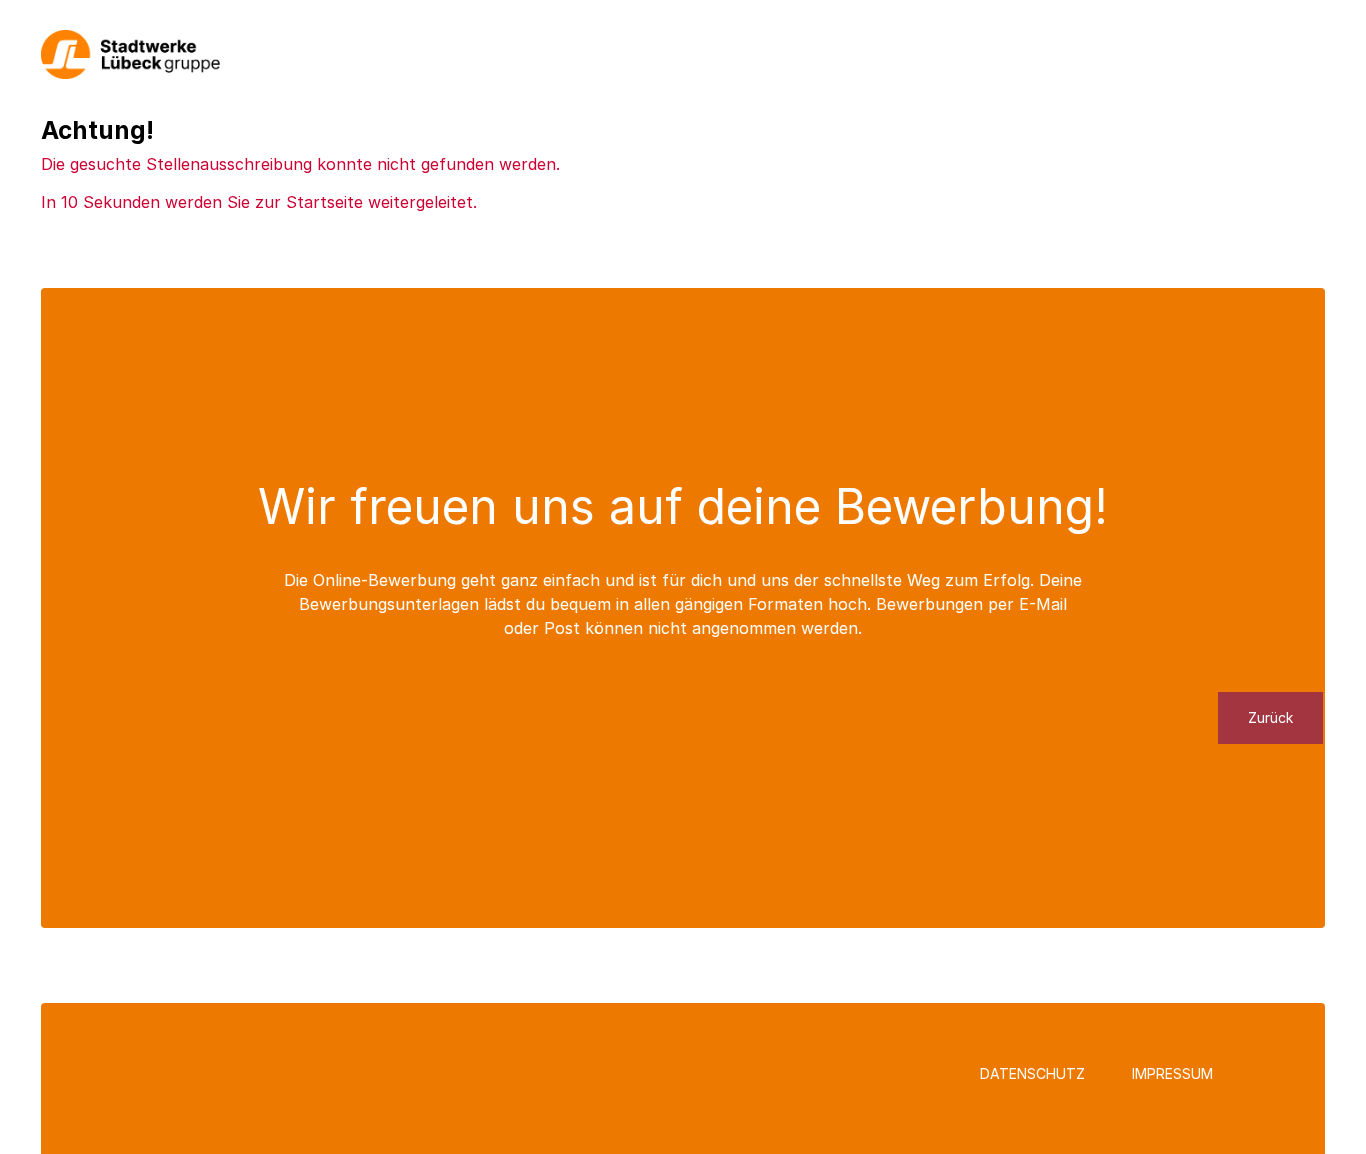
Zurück (1270, 717)
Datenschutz (1032, 1073)
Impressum (1172, 1073)
